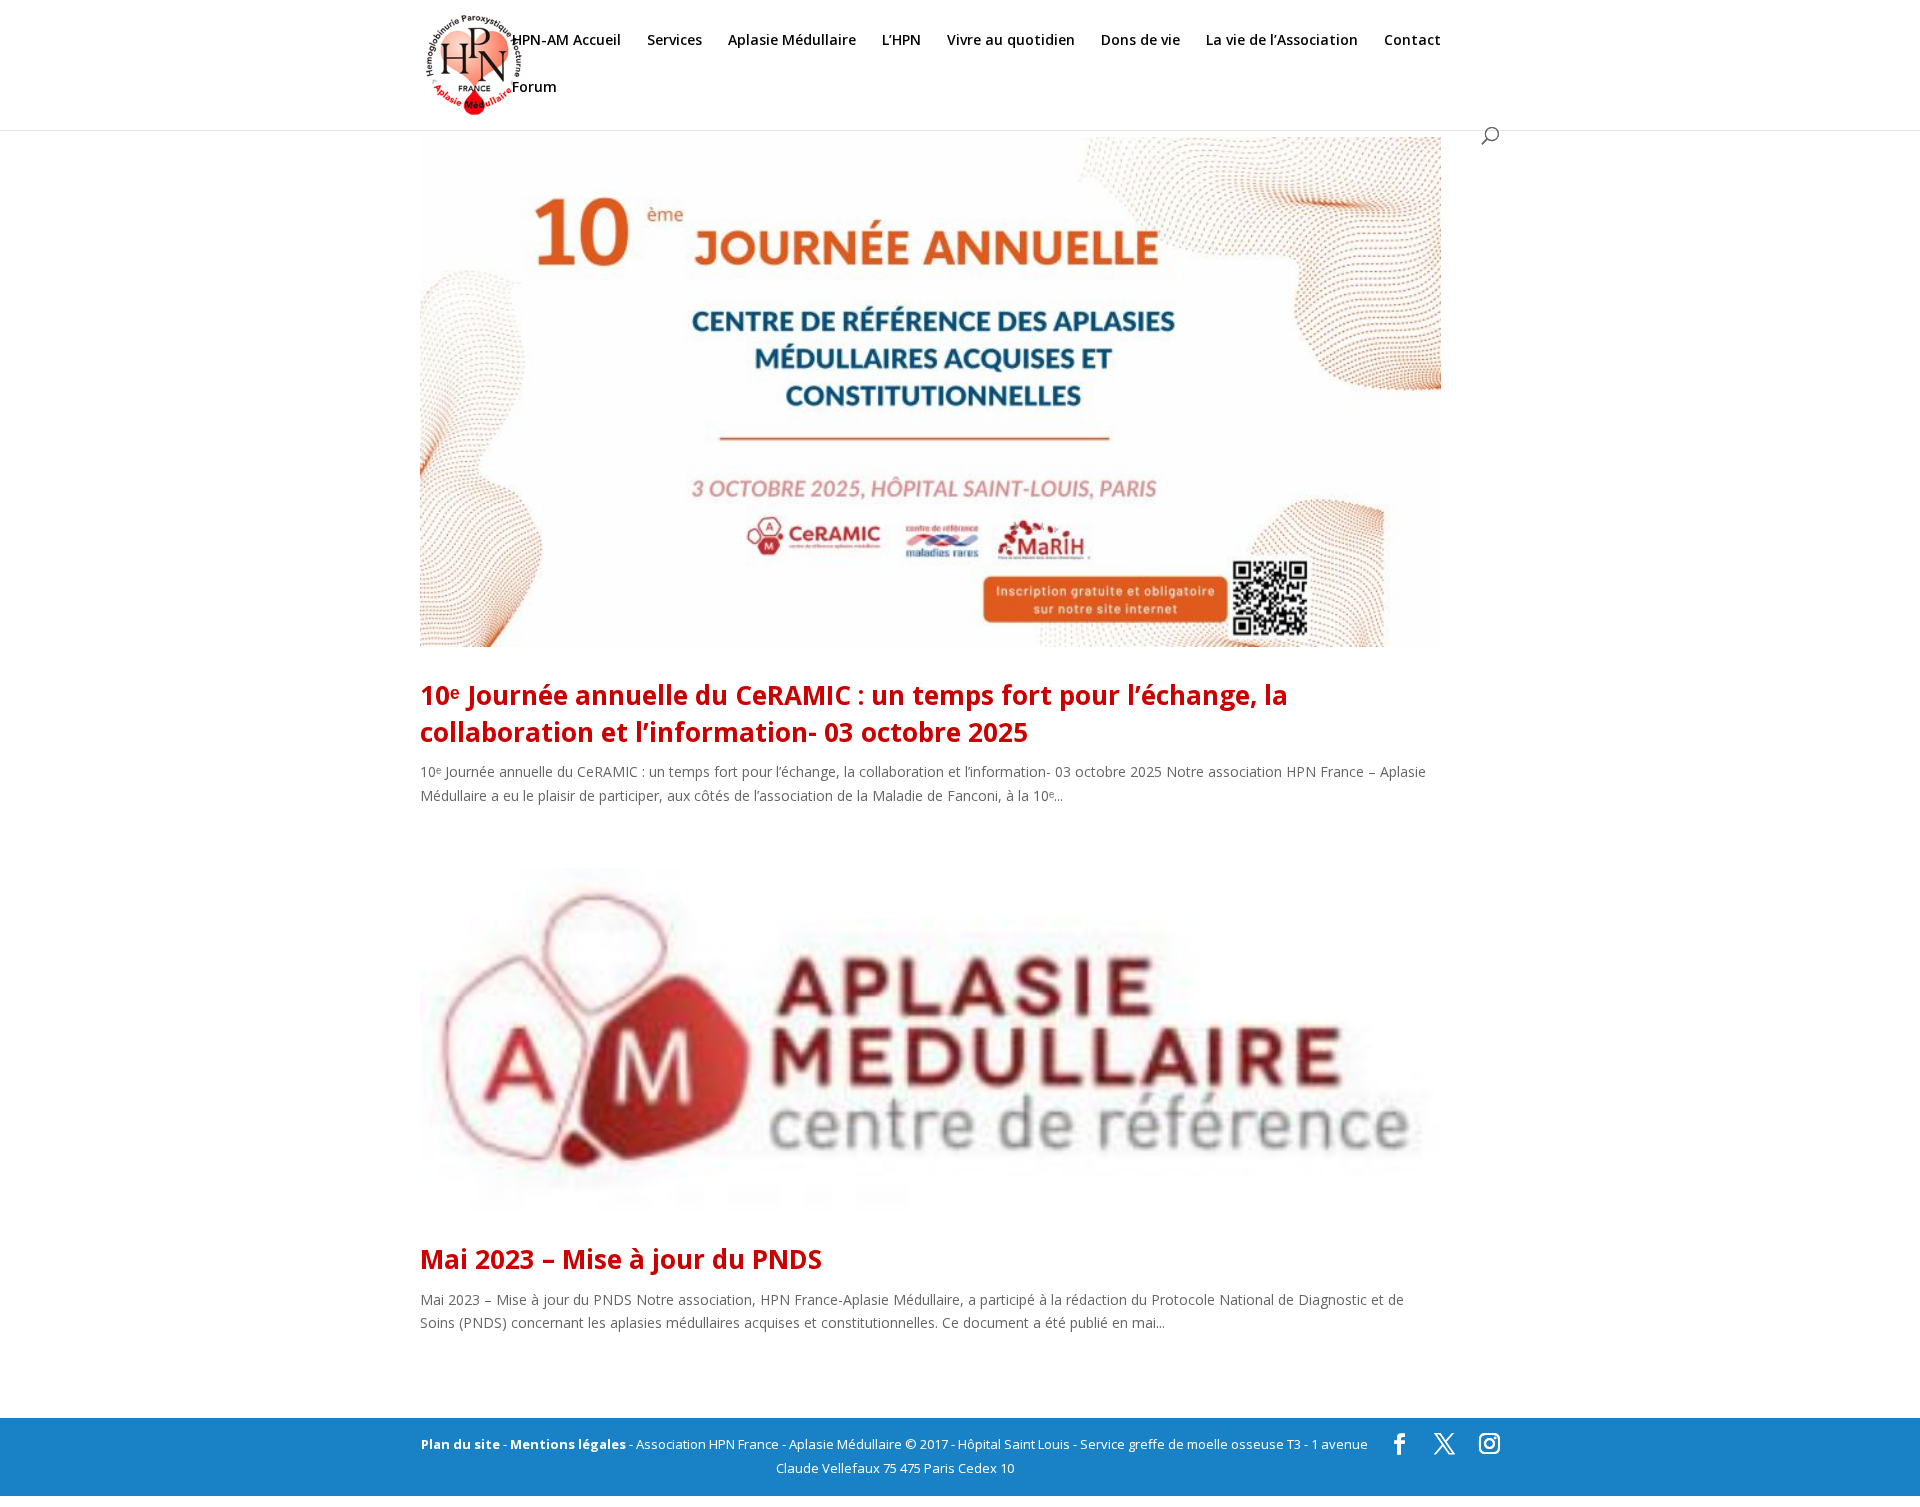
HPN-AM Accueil (566, 41)
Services (674, 41)
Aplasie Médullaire (792, 41)
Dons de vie (1140, 41)
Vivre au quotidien (1011, 41)
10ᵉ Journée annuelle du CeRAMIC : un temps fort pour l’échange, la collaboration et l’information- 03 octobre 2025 (854, 713)
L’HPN (901, 41)
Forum (534, 88)
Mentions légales (568, 1444)
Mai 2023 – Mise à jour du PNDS (621, 1259)
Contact (1412, 41)
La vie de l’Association (1282, 41)
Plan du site (460, 1444)
